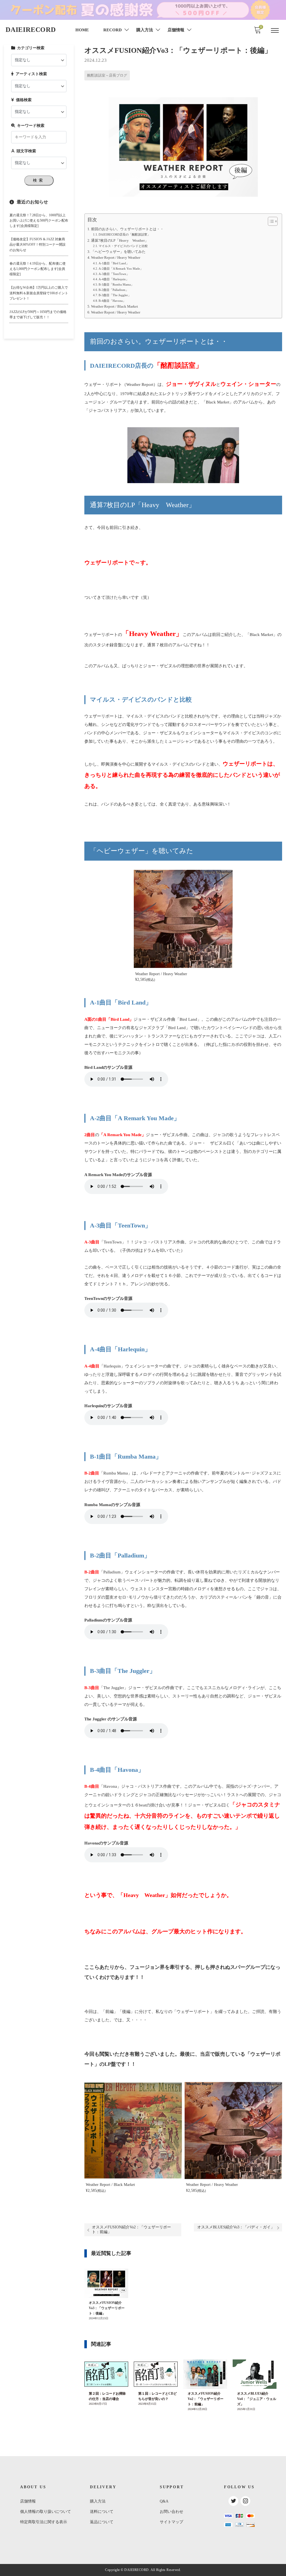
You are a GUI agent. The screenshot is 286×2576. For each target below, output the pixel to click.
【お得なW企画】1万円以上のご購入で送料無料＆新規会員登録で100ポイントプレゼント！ (39, 293)
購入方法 (98, 2501)
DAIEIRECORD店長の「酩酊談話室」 (124, 234)
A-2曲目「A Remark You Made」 (121, 269)
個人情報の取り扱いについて (46, 2512)
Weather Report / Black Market (115, 307)
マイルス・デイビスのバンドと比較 (123, 246)
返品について (102, 2522)
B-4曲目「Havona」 (112, 301)
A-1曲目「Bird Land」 (114, 263)
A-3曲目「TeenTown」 (114, 274)
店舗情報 (28, 2501)
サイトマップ (171, 2522)
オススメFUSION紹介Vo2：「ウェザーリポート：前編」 (131, 2230)
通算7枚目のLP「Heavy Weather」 (120, 241)
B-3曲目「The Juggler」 (115, 295)
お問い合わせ (171, 2512)
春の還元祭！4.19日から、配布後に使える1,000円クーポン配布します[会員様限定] (38, 269)
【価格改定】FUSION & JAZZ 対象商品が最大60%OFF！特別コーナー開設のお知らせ (38, 244)
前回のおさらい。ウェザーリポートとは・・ (127, 229)
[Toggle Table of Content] (270, 221)
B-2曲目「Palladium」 (114, 290)
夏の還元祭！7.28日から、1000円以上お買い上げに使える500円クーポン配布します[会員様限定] (39, 220)
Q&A (164, 2501)
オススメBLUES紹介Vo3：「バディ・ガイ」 (236, 2227)
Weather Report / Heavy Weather (116, 258)
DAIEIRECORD (31, 30)
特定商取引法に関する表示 (44, 2522)
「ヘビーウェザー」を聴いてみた (118, 252)
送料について (102, 2512)
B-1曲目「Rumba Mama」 (116, 284)
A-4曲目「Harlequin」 (114, 279)
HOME (82, 30)
